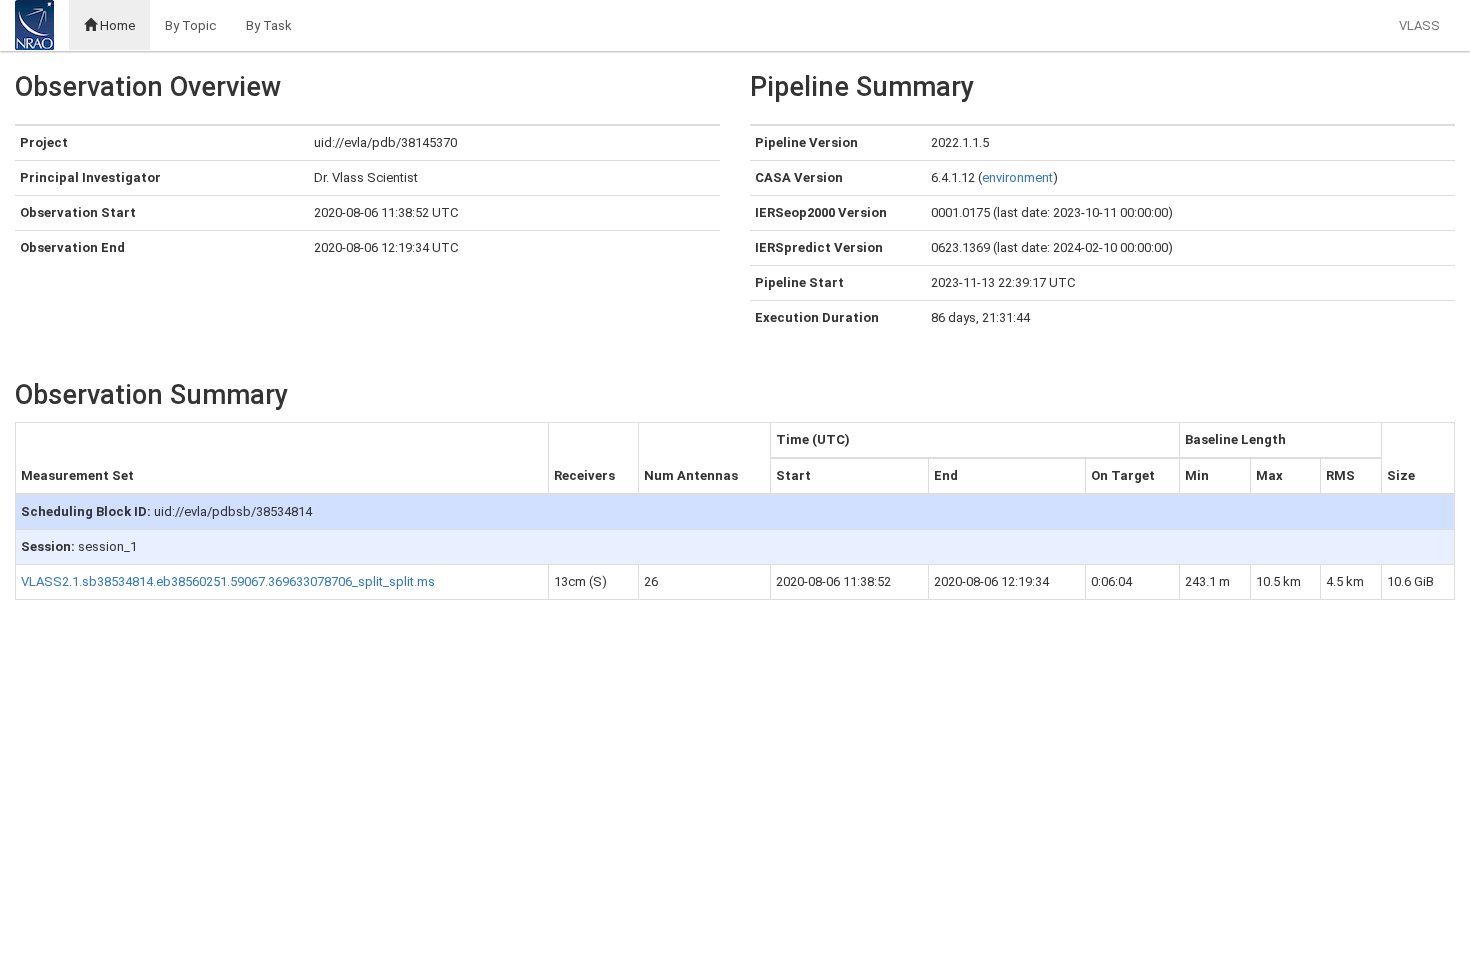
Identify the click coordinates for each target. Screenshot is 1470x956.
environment (1017, 177)
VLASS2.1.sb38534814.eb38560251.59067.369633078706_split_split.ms (228, 581)
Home (116, 25)
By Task (269, 25)
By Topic (190, 25)
